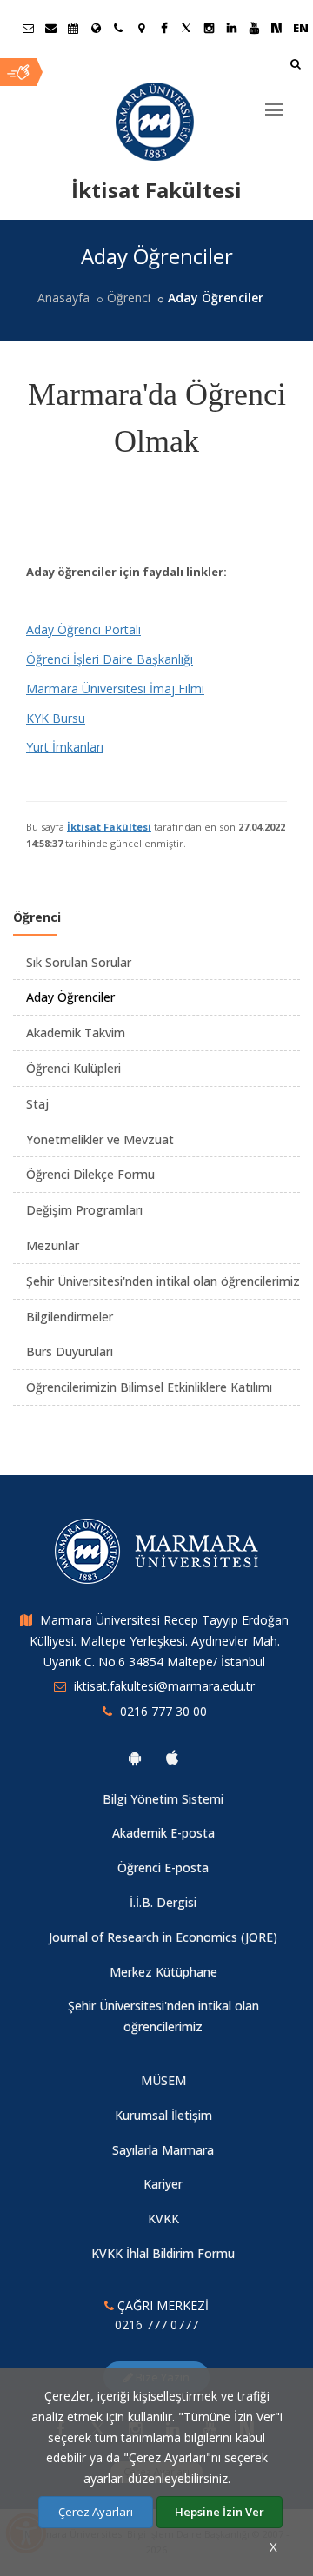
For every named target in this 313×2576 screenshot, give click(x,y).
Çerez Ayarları (96, 2512)
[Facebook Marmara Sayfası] (163, 28)
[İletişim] (118, 28)
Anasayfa (63, 298)
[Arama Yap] (295, 66)
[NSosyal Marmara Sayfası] (276, 28)
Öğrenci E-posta (163, 1867)
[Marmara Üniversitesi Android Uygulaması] (135, 1758)
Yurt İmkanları (65, 747)
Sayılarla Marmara (163, 2150)
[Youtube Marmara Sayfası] (254, 28)
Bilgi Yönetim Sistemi (163, 1799)
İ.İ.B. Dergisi (163, 1902)
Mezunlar (53, 1245)
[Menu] (274, 103)
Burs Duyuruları (70, 1351)
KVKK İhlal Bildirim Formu (163, 2253)
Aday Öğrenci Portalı (83, 629)
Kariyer (163, 2184)
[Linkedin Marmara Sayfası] (231, 28)
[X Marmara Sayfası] (186, 28)
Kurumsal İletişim (163, 2115)
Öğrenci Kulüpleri (73, 1068)
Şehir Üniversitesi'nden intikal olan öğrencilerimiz (163, 1281)
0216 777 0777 (156, 2324)
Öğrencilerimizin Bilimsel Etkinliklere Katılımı (149, 1387)
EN (301, 28)
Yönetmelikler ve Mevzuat (100, 1139)
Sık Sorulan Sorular (79, 962)
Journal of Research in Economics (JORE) (163, 1937)
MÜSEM (163, 2080)
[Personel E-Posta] (50, 28)
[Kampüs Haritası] (141, 28)
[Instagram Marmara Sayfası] (209, 28)
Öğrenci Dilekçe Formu (90, 1174)
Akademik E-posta (163, 1833)
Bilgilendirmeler (70, 1317)
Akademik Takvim (76, 1033)
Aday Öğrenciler (70, 997)
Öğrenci (129, 298)
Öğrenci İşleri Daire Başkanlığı (110, 659)
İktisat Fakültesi (109, 827)
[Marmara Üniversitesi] (156, 122)
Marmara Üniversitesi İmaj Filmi (115, 689)
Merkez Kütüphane (163, 1972)
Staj (37, 1104)
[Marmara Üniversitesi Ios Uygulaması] (172, 1758)
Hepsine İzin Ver (220, 2512)
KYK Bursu (56, 718)
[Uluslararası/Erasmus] (96, 28)
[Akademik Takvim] (73, 28)
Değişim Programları (84, 1210)
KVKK (163, 2218)
